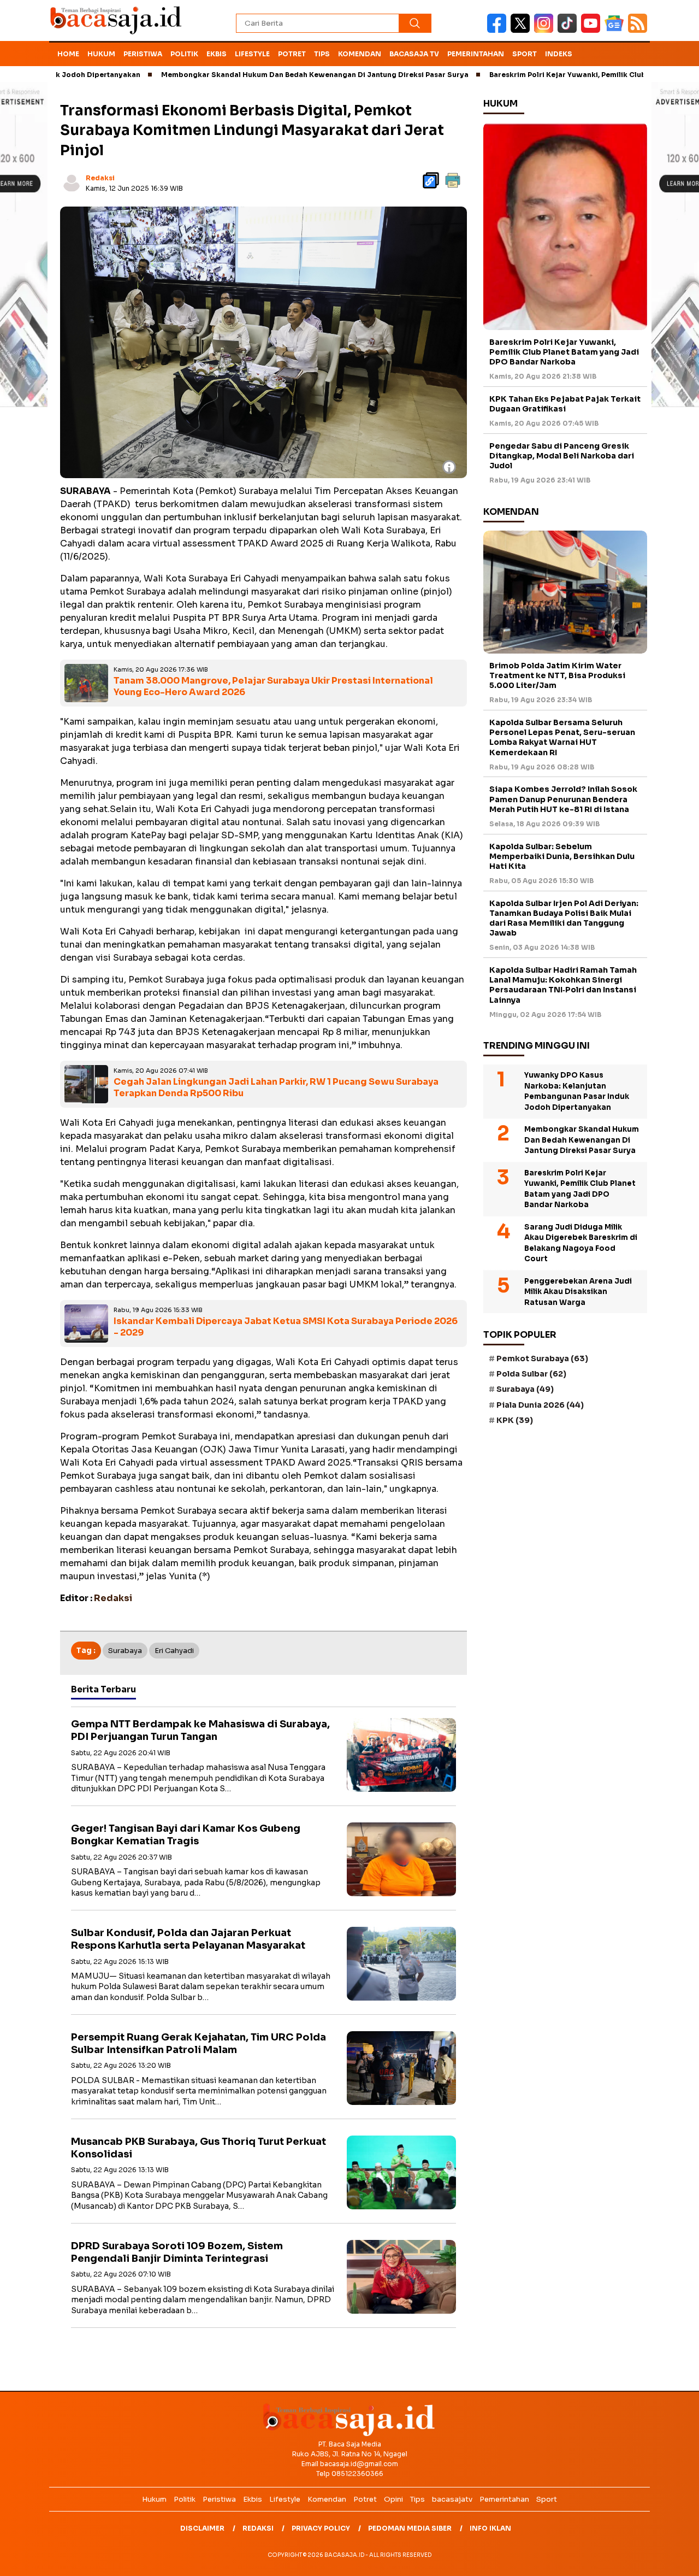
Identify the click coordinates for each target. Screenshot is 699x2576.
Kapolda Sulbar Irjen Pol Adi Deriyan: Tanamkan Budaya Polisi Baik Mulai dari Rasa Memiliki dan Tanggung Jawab (564, 918)
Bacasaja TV (414, 54)
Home (68, 54)
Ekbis (217, 54)
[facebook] (499, 30)
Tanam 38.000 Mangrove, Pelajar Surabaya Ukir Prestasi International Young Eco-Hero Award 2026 (273, 686)
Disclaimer (202, 2528)
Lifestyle (252, 54)
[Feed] (639, 30)
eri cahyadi (174, 1651)
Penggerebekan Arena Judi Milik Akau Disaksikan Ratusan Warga (578, 1292)
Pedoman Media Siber (410, 2528)
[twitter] (522, 30)
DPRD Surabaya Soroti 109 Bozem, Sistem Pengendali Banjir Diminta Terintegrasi (177, 2252)
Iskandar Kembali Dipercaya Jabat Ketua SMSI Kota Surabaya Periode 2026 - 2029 (286, 1327)
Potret (292, 54)
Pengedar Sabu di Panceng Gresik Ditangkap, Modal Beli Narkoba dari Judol (562, 456)
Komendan (360, 54)
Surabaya (125, 1651)
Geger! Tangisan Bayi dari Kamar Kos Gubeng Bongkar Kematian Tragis (186, 1835)
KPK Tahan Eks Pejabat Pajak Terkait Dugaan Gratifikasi (565, 404)
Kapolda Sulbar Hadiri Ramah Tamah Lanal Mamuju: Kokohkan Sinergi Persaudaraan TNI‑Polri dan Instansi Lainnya (563, 985)
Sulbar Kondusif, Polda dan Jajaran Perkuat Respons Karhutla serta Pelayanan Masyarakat (188, 1939)
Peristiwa (143, 54)
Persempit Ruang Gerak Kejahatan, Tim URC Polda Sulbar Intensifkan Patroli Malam (199, 2043)
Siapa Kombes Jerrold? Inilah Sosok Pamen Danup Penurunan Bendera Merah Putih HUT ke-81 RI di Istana (563, 799)
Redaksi (100, 178)
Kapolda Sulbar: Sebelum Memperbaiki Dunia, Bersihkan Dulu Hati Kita (562, 856)
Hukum (101, 54)
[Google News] (616, 30)
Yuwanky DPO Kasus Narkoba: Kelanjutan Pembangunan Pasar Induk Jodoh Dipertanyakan (577, 1091)
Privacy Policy (321, 2528)
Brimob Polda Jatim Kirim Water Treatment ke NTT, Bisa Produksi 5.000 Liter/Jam (557, 675)
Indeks (559, 54)
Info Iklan (490, 2528)
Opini (393, 2499)
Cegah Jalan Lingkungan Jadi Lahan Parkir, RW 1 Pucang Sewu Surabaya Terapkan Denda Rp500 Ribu (276, 1087)
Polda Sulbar (531, 1374)
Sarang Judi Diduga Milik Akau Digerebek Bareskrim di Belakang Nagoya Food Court (581, 1243)
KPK (515, 1420)
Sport (525, 54)
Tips (322, 54)
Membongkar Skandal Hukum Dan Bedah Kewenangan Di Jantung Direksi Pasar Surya (249, 75)
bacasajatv (452, 2499)
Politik (184, 54)
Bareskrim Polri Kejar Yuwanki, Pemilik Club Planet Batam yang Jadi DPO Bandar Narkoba (564, 352)
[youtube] (593, 30)
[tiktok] (569, 30)
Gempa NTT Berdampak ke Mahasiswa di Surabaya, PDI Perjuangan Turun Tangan (200, 1730)
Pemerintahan (476, 54)
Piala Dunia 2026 (540, 1405)
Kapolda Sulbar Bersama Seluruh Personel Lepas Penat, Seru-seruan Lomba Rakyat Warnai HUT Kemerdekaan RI (562, 737)
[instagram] (546, 30)
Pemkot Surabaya (542, 1358)
